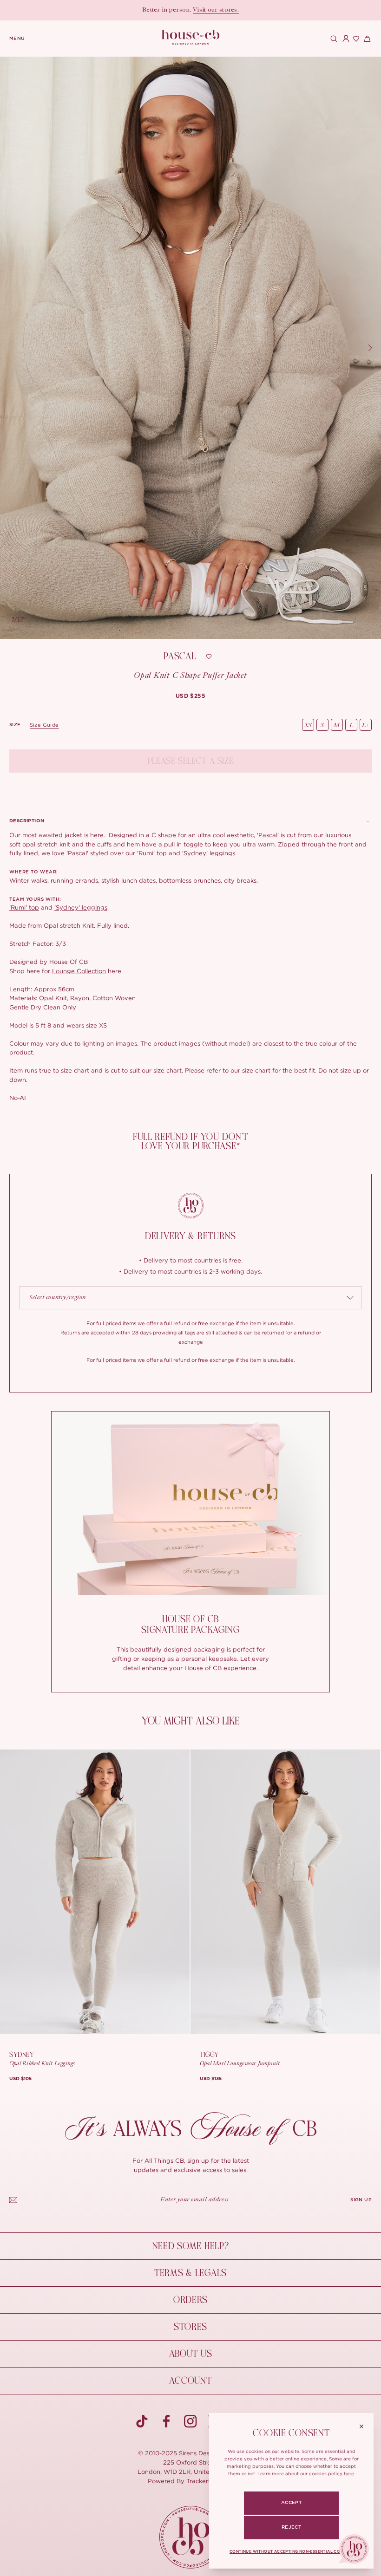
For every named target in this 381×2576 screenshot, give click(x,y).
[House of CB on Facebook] (166, 2421)
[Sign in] (344, 39)
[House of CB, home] (191, 37)
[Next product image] (370, 348)
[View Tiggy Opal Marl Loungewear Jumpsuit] (285, 1892)
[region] (190, 348)
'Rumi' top (152, 853)
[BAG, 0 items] (366, 39)
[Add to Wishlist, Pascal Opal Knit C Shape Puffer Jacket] (209, 657)
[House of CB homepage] (191, 2537)
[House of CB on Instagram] (190, 2421)
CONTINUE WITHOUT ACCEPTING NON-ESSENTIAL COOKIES (291, 2552)
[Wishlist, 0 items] (355, 39)
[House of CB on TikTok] (142, 2421)
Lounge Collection (79, 971)
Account (190, 2381)
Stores (190, 2327)
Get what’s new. (232, 10)
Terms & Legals (190, 2273)
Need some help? (191, 2246)
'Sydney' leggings (209, 853)
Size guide (44, 725)
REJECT (291, 2527)
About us (191, 2354)
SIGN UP (361, 2200)
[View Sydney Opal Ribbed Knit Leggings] (95, 1892)
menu (17, 39)
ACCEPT (291, 2503)
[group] (191, 696)
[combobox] (190, 1298)
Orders (190, 2300)
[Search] (333, 39)
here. (349, 2474)
